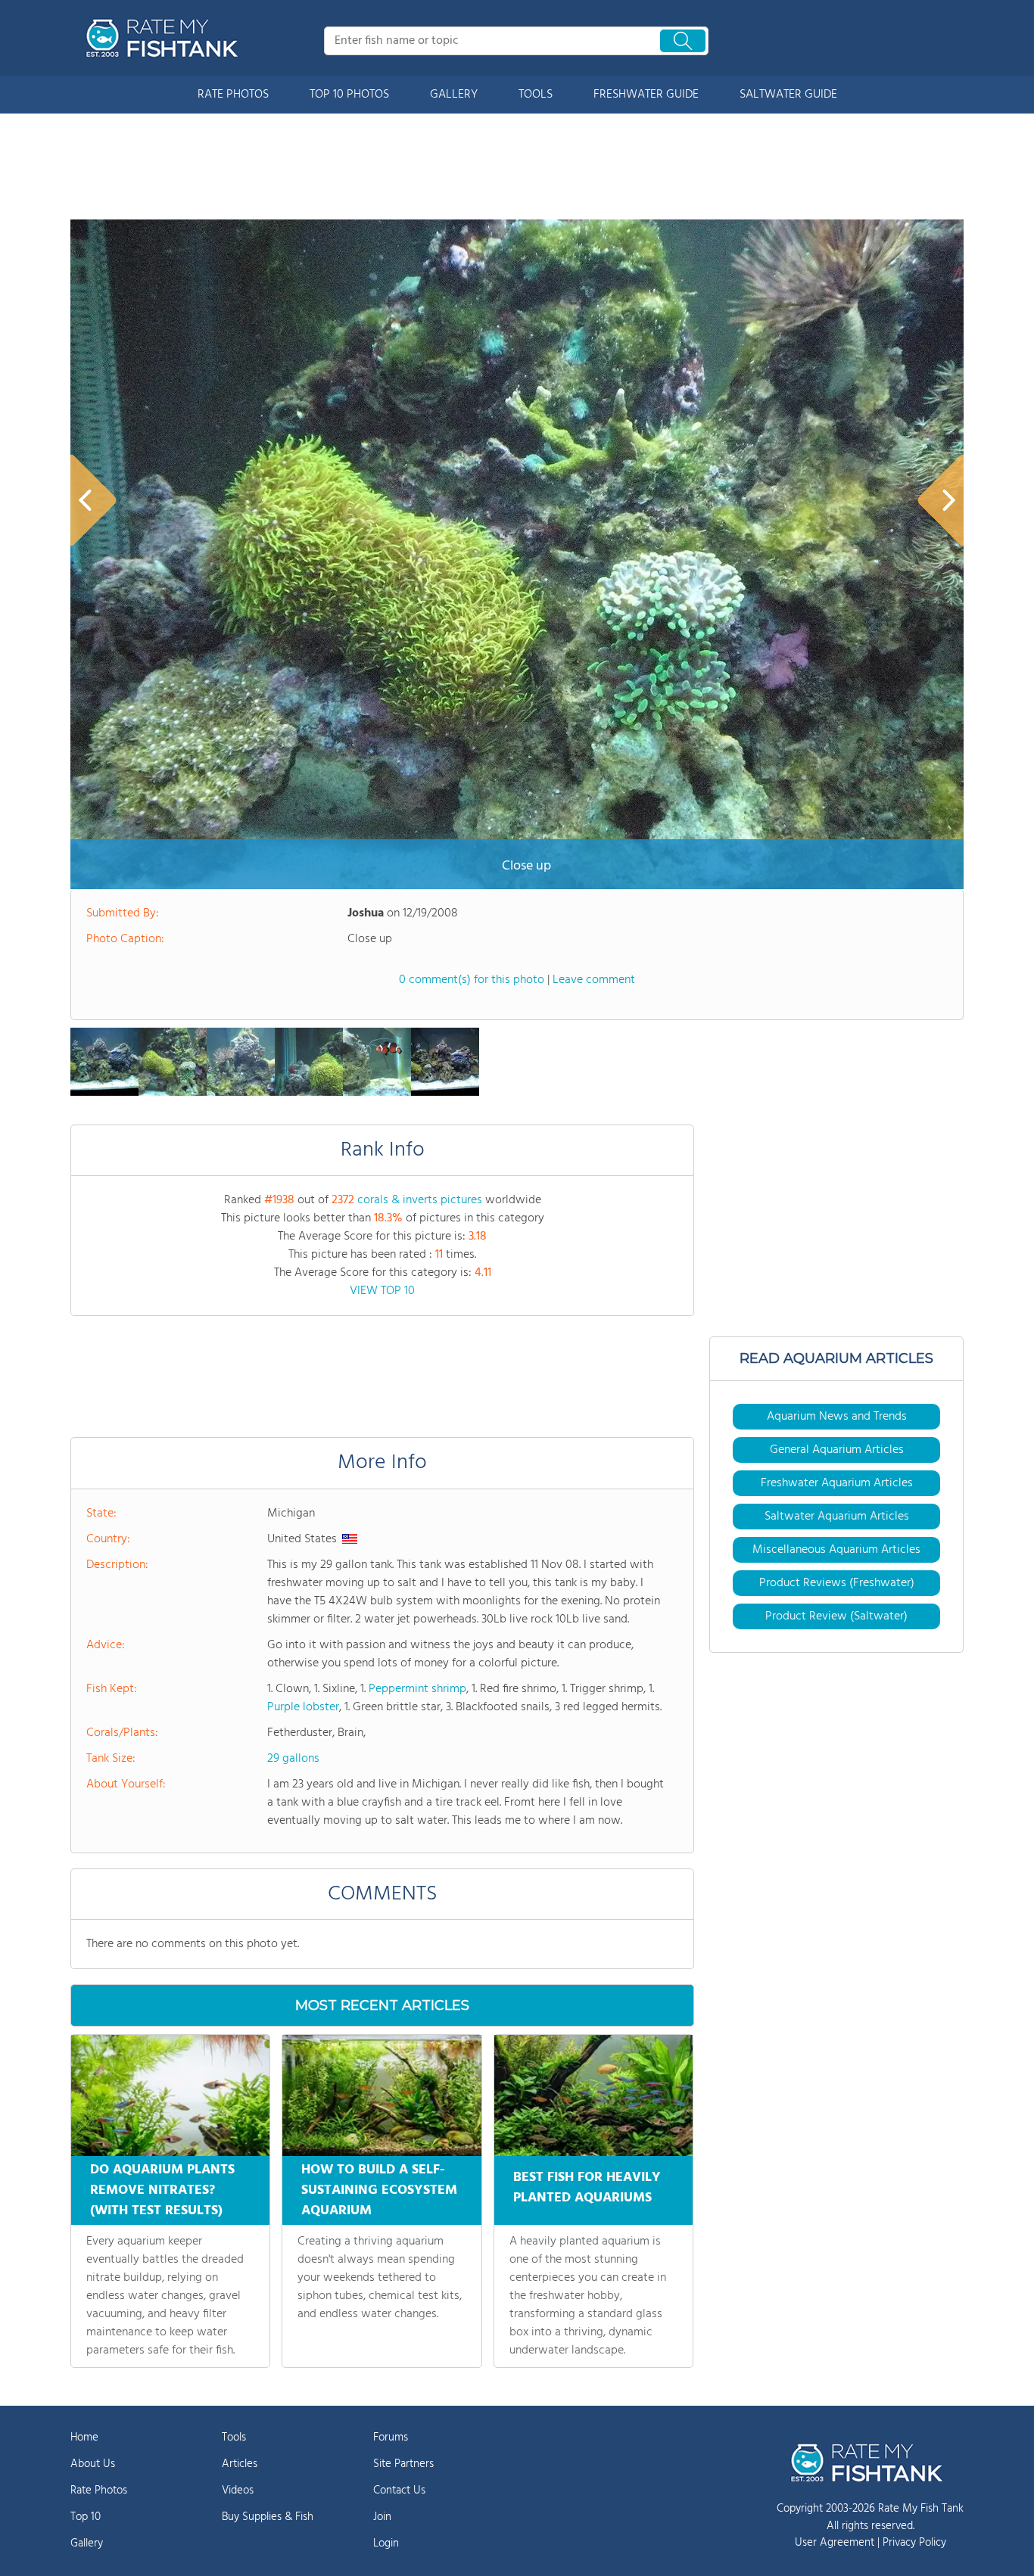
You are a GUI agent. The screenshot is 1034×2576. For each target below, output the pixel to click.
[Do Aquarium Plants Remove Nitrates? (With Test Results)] (170, 2095)
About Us (93, 2464)
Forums (391, 2438)
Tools (234, 2438)
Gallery (87, 2543)
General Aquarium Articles (837, 1450)
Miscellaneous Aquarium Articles (836, 1550)
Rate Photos (99, 2490)
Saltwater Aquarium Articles (837, 1517)
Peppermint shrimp (417, 1689)
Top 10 (86, 2517)
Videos (238, 2490)
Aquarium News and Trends (837, 1417)
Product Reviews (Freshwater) (837, 1583)
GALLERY (454, 95)
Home (84, 2438)
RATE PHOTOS (233, 95)
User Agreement (835, 2543)
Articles (240, 2464)
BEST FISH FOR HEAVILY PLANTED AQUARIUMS (587, 2188)
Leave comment (594, 980)
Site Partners (403, 2464)
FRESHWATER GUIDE (646, 95)
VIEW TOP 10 (382, 1291)
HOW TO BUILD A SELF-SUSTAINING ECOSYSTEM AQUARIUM (379, 2190)
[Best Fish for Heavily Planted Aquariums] (593, 2095)
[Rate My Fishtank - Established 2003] (165, 38)
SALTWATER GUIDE (788, 95)
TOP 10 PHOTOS (349, 95)
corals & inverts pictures (420, 1200)
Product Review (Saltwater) (836, 1616)
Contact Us (399, 2490)
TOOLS (536, 95)
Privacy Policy (914, 2543)
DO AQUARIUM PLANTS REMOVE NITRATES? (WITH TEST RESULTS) (162, 2190)
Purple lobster (303, 1707)
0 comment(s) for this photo (472, 980)
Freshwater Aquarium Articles (837, 1483)
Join (382, 2517)
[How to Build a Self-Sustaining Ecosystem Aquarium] (382, 2095)
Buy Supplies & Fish (268, 2517)
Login (386, 2543)
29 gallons (293, 1759)
